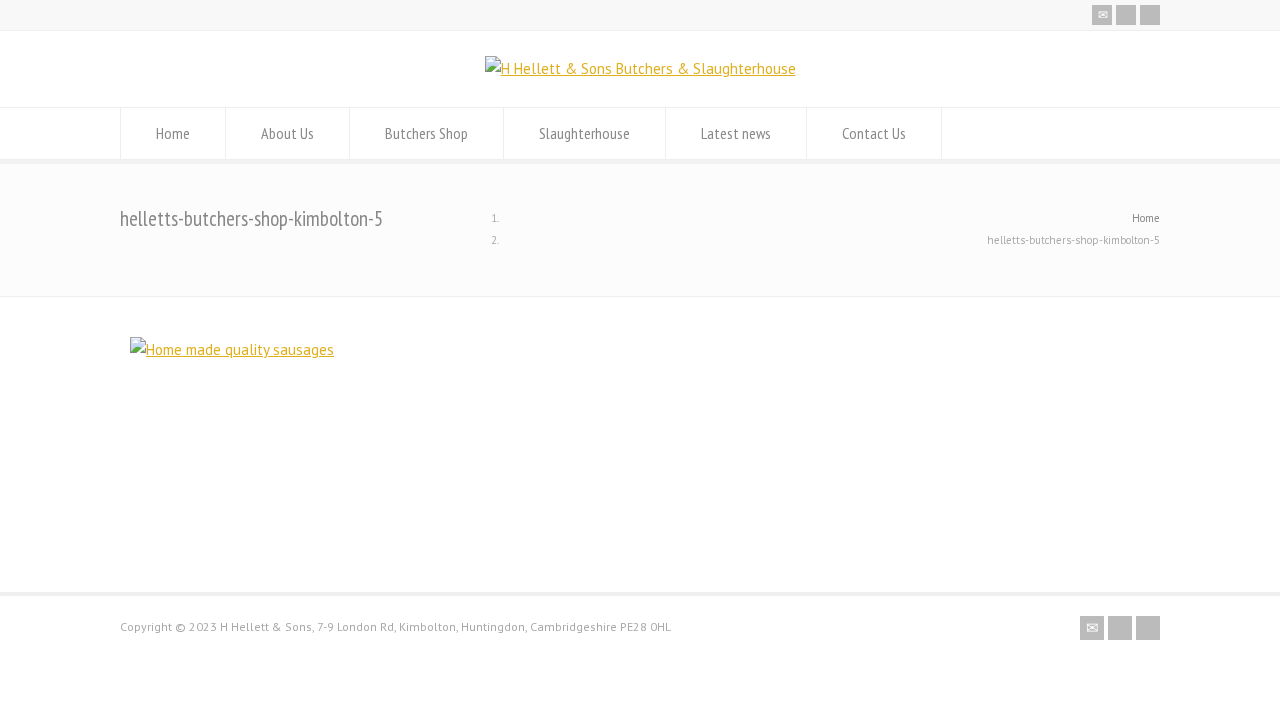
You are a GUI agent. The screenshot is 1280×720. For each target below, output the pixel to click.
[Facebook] (1126, 15)
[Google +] (1150, 15)
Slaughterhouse (584, 133)
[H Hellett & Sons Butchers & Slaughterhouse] (640, 68)
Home (173, 133)
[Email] (1102, 15)
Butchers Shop (426, 133)
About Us (287, 133)
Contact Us (874, 133)
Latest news (736, 133)
